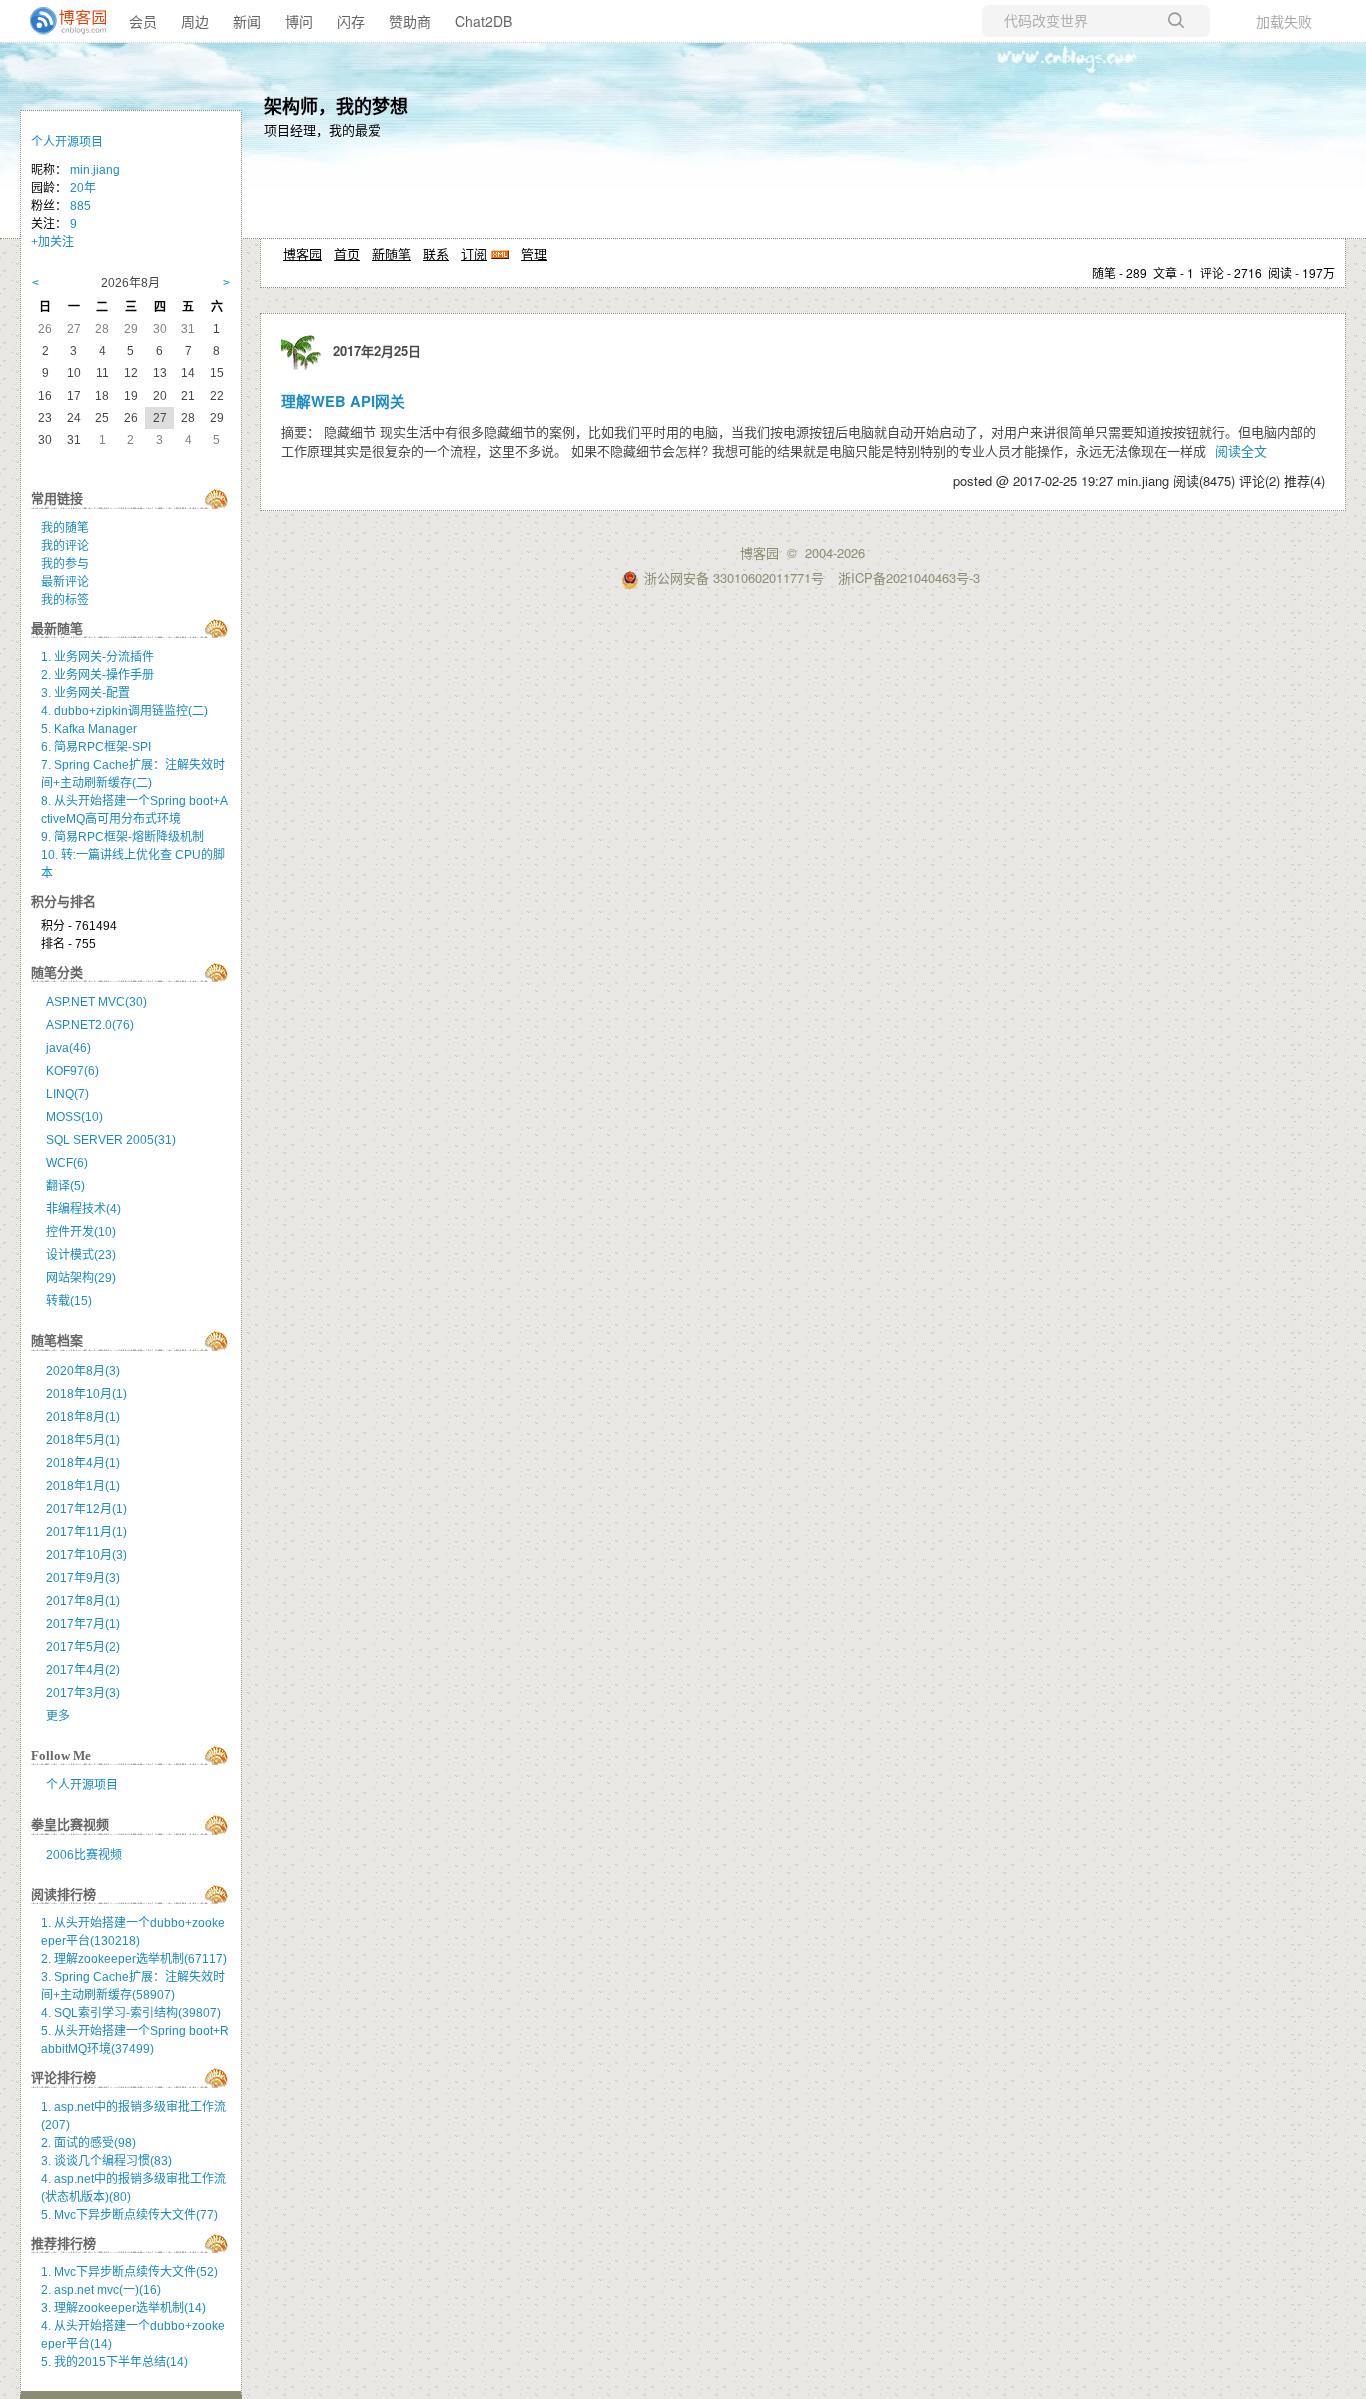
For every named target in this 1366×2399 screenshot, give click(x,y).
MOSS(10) (74, 1117)
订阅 (474, 253)
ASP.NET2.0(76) (90, 1025)
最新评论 (65, 582)
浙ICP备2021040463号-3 (909, 577)
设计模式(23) (81, 1255)
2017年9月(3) (83, 1578)
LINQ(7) (67, 1094)
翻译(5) (65, 1186)
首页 (347, 253)
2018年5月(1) (83, 1440)
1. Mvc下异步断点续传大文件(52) (129, 2272)
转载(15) (69, 1301)
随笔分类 (57, 972)
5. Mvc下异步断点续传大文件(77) (129, 2215)
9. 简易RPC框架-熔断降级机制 (122, 837)
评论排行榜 (63, 2077)
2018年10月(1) (86, 1394)
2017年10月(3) (86, 1555)
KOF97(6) (72, 1071)
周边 (195, 21)
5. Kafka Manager (89, 729)
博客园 (302, 253)
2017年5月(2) (83, 1647)
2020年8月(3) (83, 1371)
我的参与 (65, 564)
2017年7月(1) (83, 1624)
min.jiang (95, 170)
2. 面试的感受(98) (88, 2143)
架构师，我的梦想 (336, 106)
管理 (534, 253)
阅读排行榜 (63, 1894)
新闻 (247, 21)
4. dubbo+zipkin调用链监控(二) (124, 711)
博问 (299, 21)
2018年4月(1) (83, 1463)
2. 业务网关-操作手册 (97, 675)
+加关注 (52, 242)
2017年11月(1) (86, 1532)
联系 (436, 253)
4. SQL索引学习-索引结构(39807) (131, 2013)
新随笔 (391, 253)
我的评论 (65, 546)
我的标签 (65, 600)
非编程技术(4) (83, 1209)
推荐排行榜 (63, 2243)
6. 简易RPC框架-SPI (96, 747)
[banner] (60, 21)
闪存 (351, 21)
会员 (143, 21)
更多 (58, 1716)
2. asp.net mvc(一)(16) (101, 2290)
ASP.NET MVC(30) (96, 1002)
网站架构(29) (81, 1278)
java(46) (68, 1048)
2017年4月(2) (83, 1670)
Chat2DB (483, 21)
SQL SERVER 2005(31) (111, 1140)
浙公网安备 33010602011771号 (734, 577)
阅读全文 (1241, 450)
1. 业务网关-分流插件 (97, 657)
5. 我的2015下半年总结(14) (114, 2362)
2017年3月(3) (83, 1693)
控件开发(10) (81, 1232)
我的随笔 (65, 528)
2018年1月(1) (83, 1486)
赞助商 (410, 21)
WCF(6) (67, 1163)
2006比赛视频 (84, 1855)
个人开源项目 (67, 142)
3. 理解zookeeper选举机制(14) (123, 2308)
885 (80, 206)
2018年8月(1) (83, 1417)
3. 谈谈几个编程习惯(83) (106, 2161)
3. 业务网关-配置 (85, 693)
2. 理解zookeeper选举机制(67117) (134, 1959)
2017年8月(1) (83, 1601)
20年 (83, 188)
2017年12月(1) (86, 1509)
